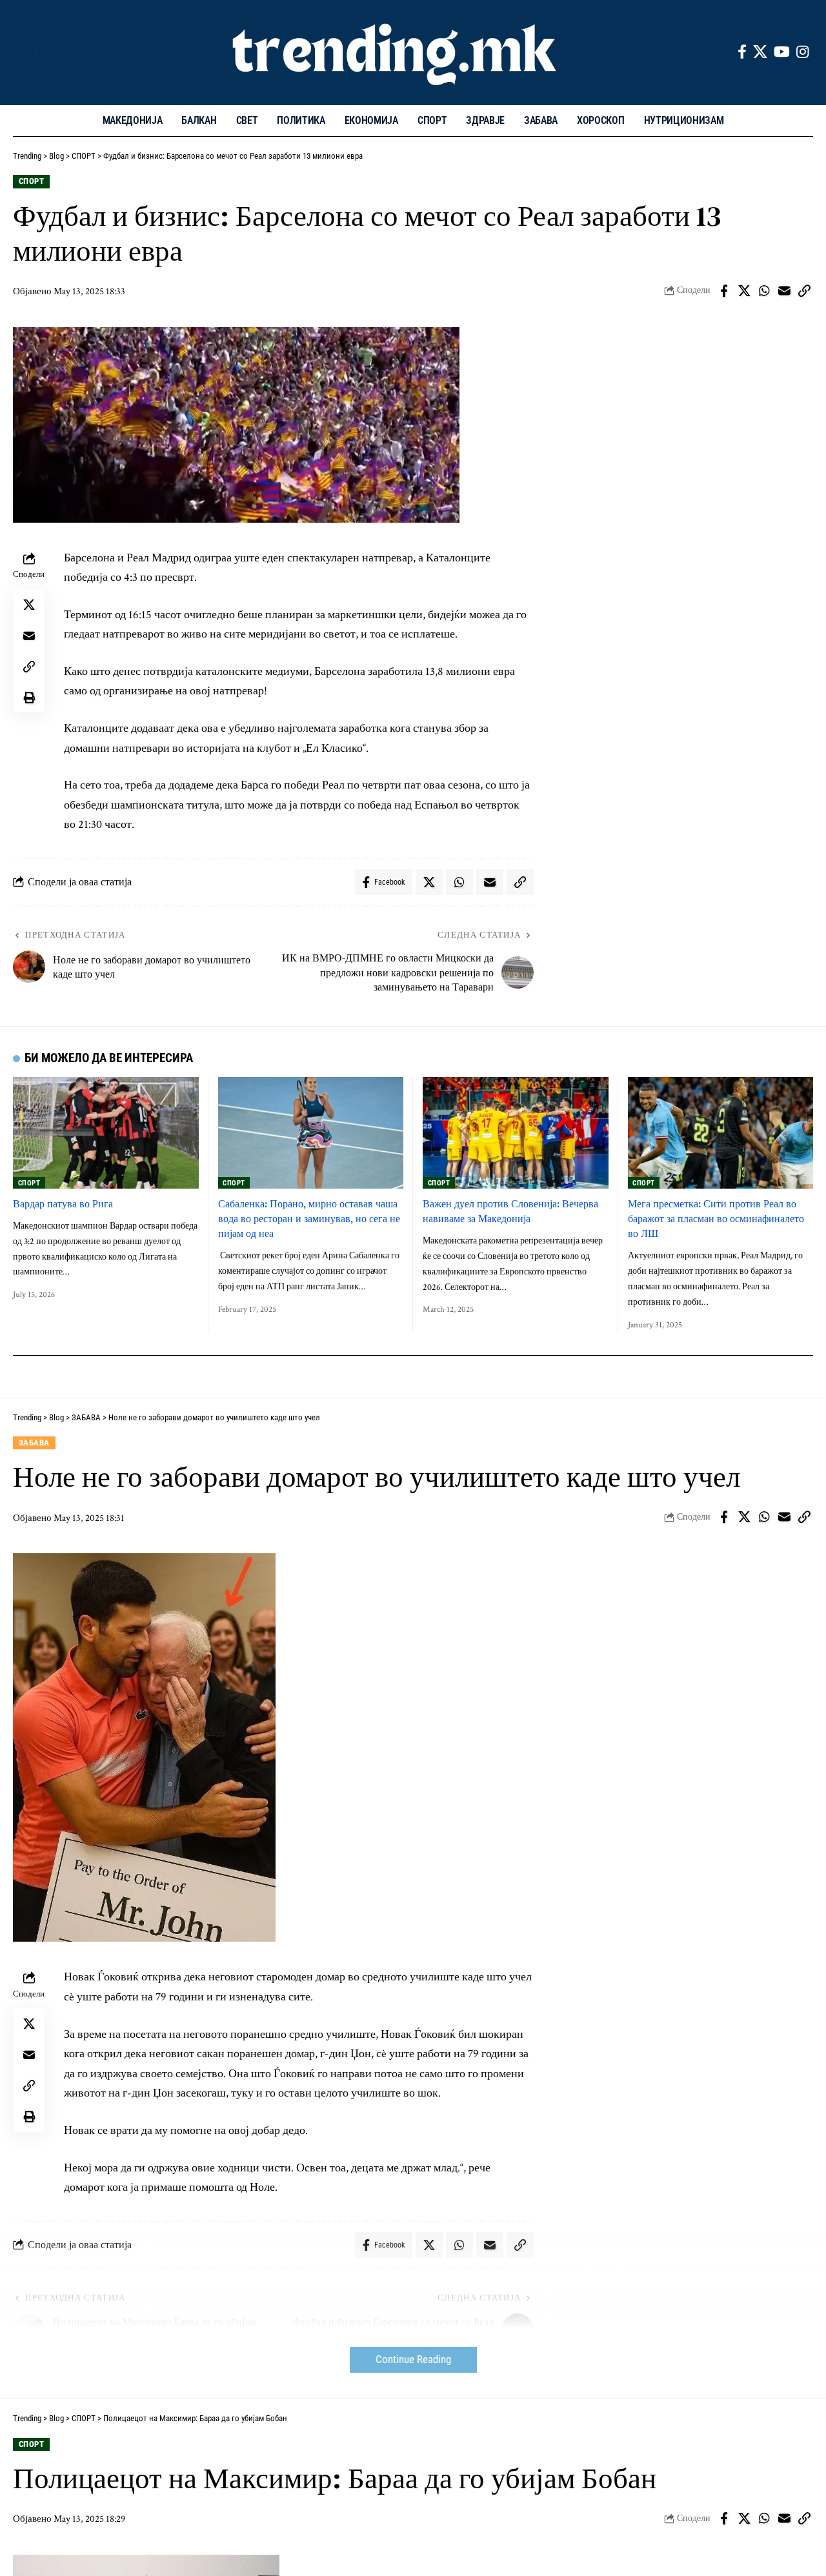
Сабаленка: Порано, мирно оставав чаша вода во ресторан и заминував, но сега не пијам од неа (309, 1218)
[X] (760, 52)
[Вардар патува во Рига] (106, 1133)
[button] (23, 52)
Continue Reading (413, 2360)
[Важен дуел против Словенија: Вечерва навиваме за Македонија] (516, 1133)
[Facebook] (742, 52)
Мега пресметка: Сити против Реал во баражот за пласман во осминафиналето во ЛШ (716, 1218)
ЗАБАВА (34, 1443)
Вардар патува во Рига (63, 1203)
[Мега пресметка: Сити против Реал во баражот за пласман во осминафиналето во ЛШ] (721, 1133)
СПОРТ (32, 181)
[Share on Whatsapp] (764, 291)
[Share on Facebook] (724, 291)
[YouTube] (782, 52)
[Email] (784, 291)
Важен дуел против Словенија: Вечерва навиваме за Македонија (510, 1211)
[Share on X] (744, 291)
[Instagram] (802, 52)
